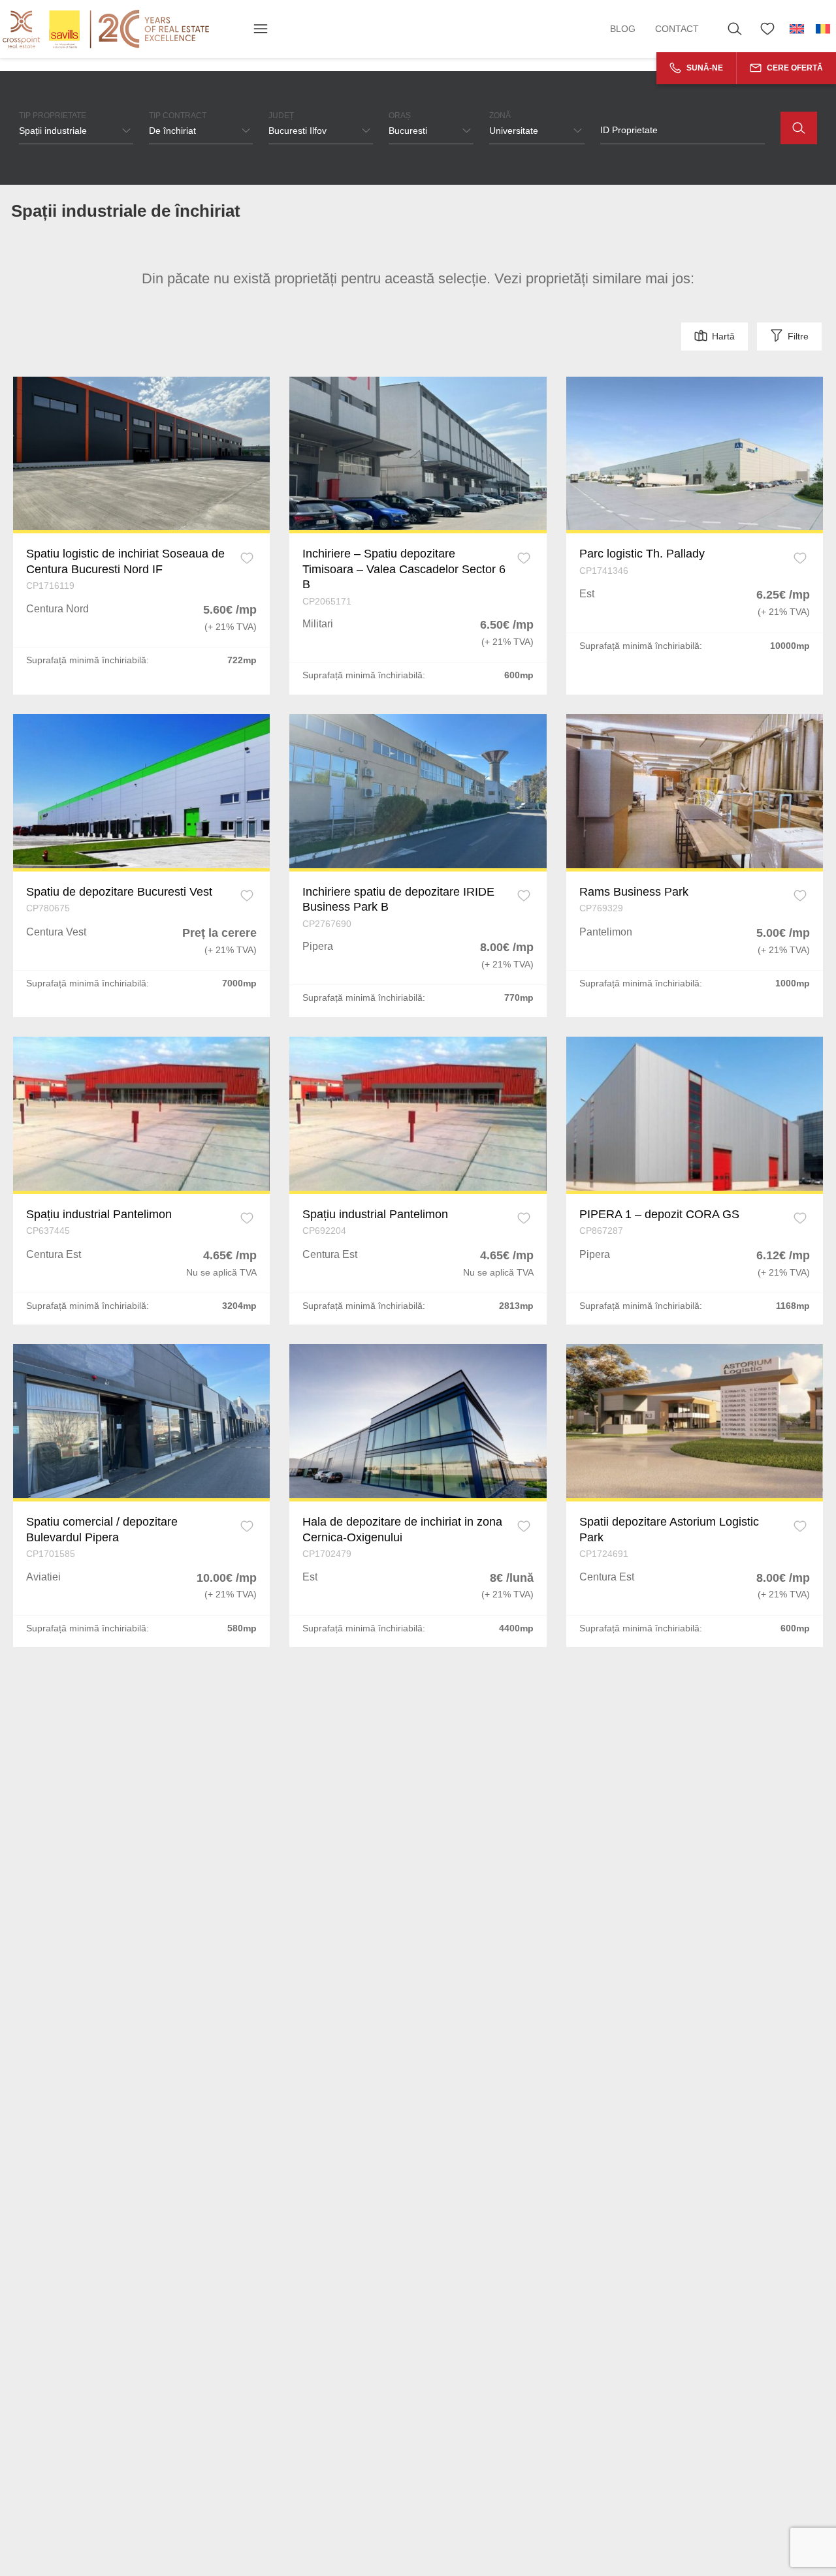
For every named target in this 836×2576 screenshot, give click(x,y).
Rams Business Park (634, 892)
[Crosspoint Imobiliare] (106, 29)
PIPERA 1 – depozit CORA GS (659, 1214)
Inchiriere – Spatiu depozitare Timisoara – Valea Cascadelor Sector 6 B (404, 569)
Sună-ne (704, 68)
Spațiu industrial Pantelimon (99, 1214)
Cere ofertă (794, 68)
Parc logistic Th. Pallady (642, 554)
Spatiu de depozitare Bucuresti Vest (119, 892)
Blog (623, 29)
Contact (677, 29)
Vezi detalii (142, 453)
